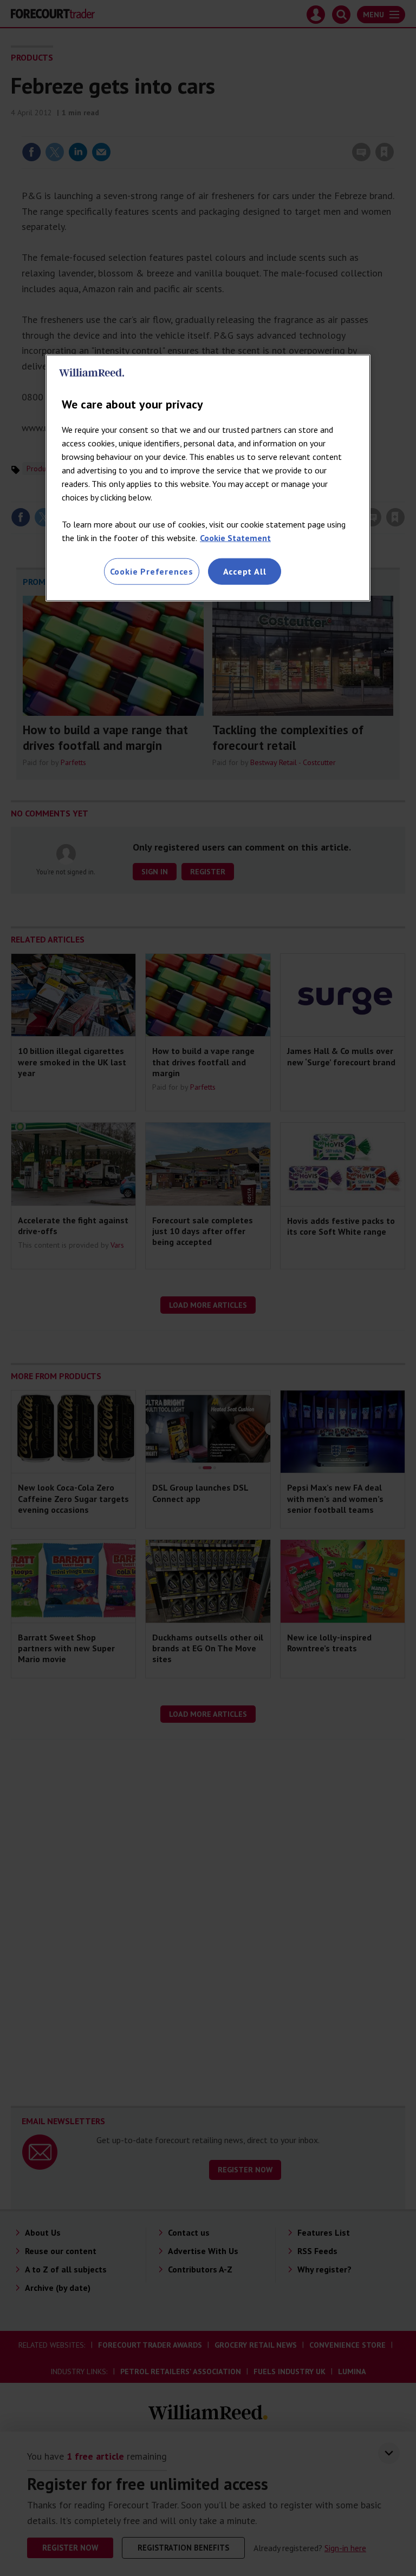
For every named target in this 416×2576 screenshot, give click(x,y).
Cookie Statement (235, 538)
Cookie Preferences (152, 571)
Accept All (245, 571)
